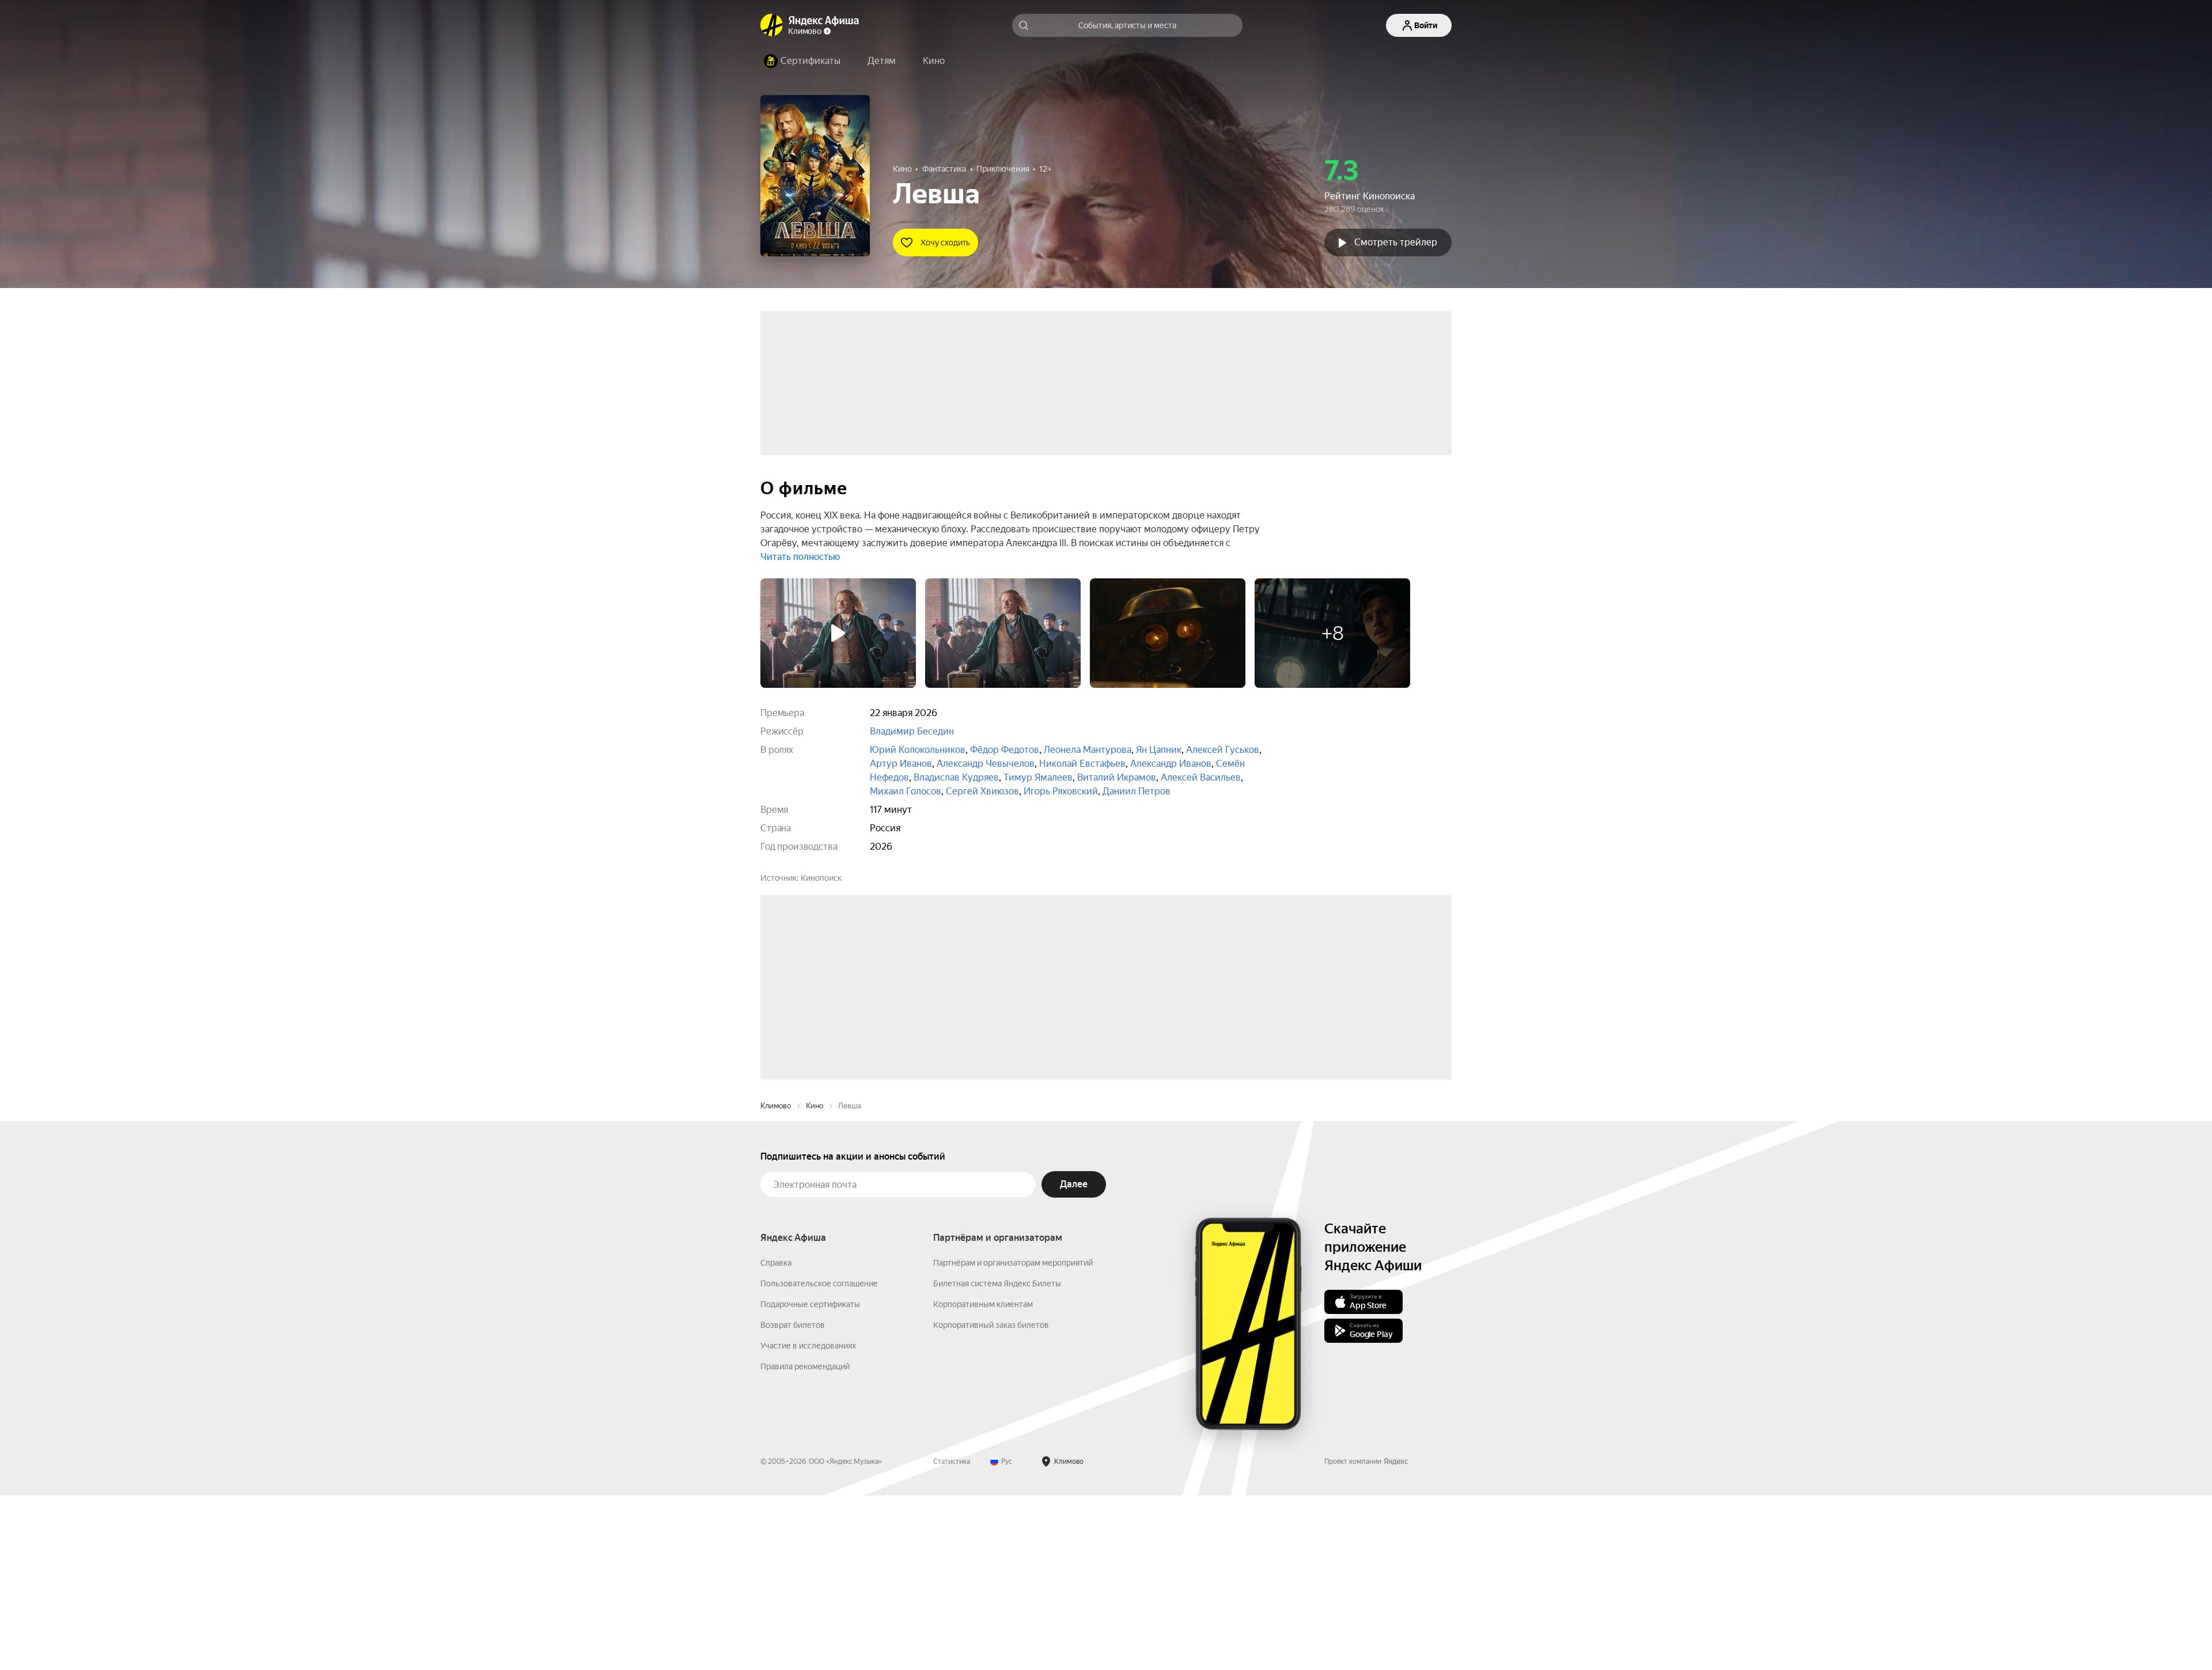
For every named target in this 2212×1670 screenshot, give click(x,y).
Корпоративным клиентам (983, 1479)
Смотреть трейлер (1396, 242)
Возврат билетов (793, 1499)
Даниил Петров (1137, 791)
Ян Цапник (1159, 750)
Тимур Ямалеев (1038, 777)
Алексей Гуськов (1223, 750)
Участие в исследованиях (808, 1520)
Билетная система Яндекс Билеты (997, 1458)
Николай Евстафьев (1082, 764)
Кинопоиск (821, 878)
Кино (815, 1280)
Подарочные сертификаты (810, 1479)
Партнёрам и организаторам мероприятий (1013, 1437)
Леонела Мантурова (1088, 750)
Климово (776, 1280)
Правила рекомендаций (805, 1541)
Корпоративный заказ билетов (991, 1499)
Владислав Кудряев (956, 777)
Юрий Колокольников (918, 750)
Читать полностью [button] (800, 557)
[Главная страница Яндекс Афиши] (772, 25)
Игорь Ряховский (1061, 791)
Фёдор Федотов (1005, 750)
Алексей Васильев (1201, 777)
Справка (776, 1437)
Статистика (952, 1636)
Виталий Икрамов (1117, 777)
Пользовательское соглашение (819, 1458)
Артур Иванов (901, 764)
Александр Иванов (1171, 764)
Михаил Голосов (906, 791)
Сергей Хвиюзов (982, 791)
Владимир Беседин (912, 731)
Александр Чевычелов (986, 764)
